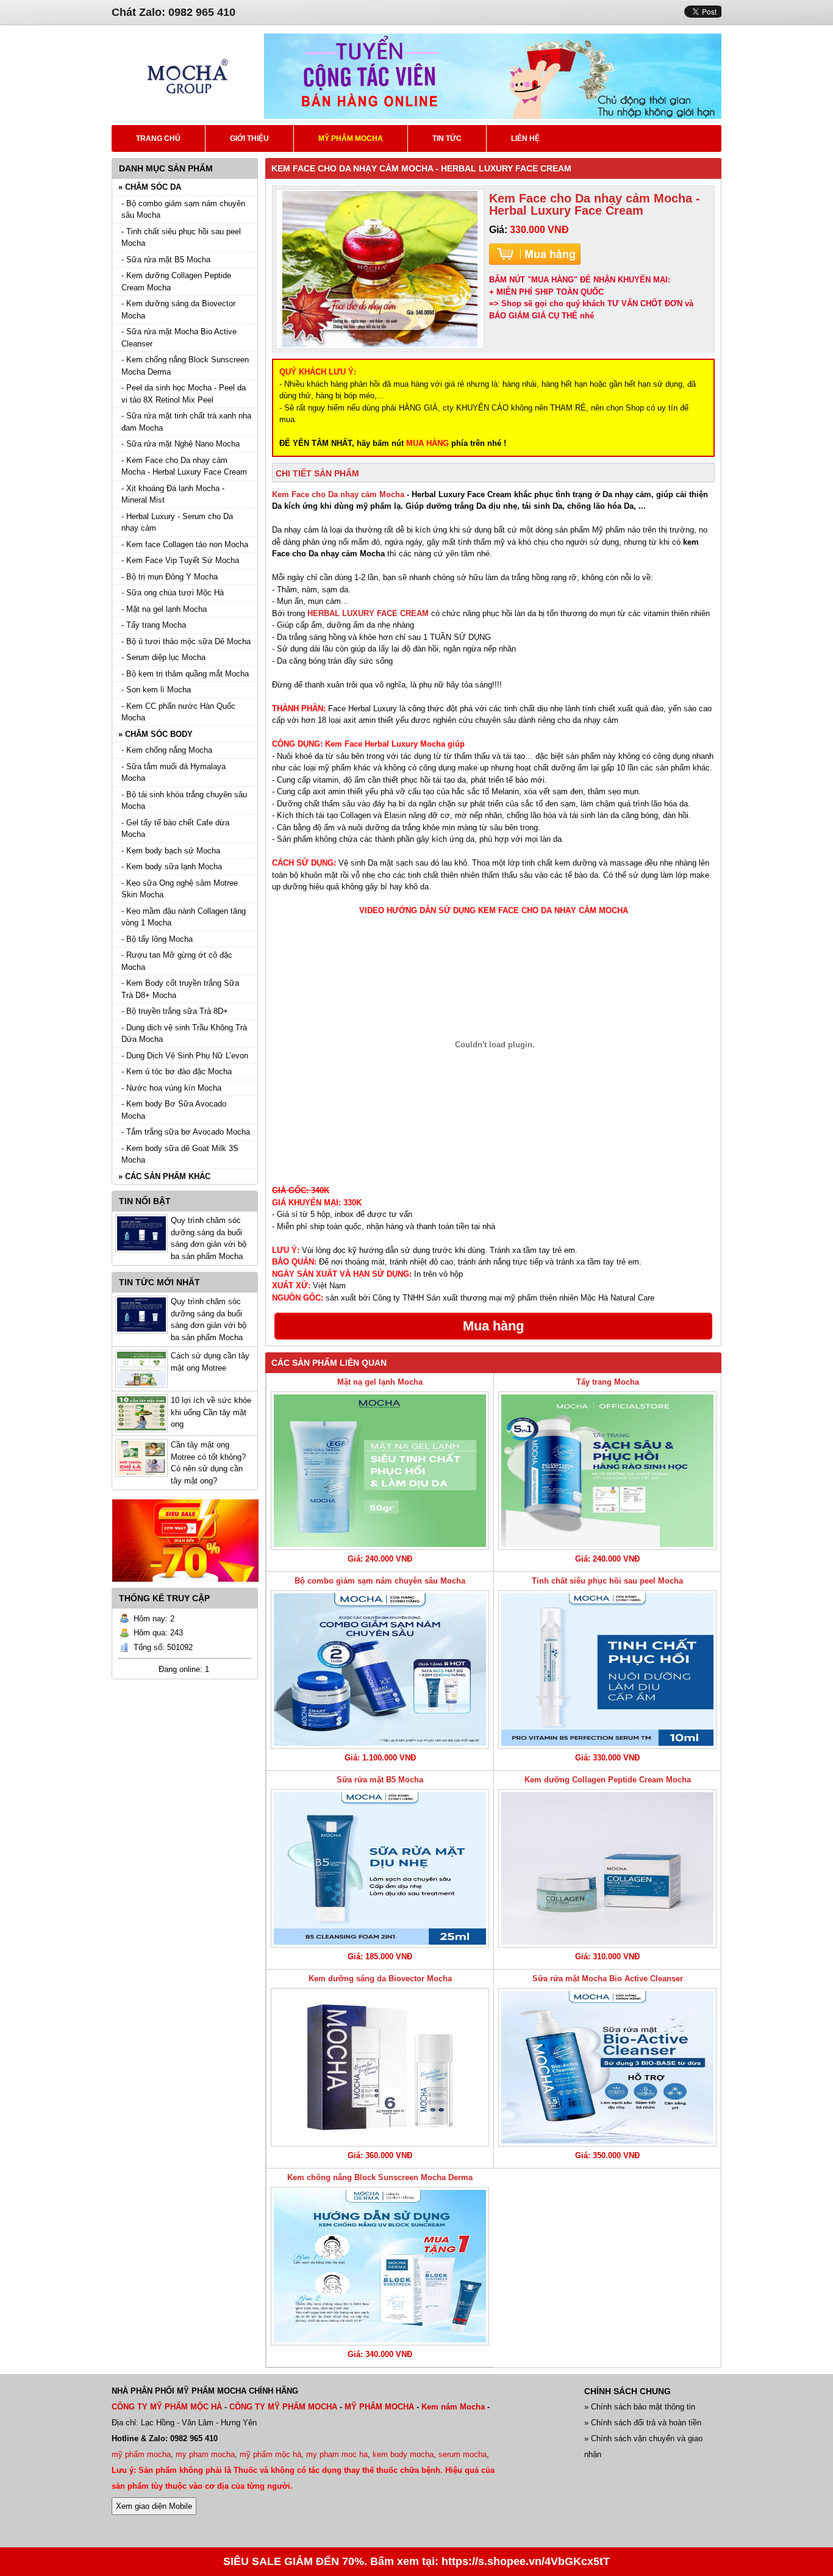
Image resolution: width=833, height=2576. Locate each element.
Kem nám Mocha (453, 2407)
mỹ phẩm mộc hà (270, 2454)
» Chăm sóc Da (150, 187)
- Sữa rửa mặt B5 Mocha (166, 260)
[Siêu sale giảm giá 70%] (185, 1585)
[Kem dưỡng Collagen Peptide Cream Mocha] (607, 1868)
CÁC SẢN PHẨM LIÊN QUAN (329, 1363)
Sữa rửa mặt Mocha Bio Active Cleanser (608, 1979)
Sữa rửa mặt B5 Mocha (380, 1780)
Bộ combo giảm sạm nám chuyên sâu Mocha (380, 1581)
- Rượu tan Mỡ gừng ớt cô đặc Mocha (177, 961)
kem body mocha (403, 2454)
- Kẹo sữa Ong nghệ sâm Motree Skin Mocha (180, 889)
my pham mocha (205, 2454)
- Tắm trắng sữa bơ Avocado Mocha (186, 1132)
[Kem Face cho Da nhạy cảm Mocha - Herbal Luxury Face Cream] (380, 269)
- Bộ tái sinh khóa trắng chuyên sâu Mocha (184, 801)
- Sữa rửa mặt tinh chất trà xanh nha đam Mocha (186, 422)
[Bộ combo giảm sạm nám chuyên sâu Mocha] (380, 1670)
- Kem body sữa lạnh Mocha (172, 866)
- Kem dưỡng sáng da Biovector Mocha (178, 310)
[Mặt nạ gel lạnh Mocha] (380, 1471)
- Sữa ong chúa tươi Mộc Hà (173, 593)
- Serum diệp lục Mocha (163, 657)
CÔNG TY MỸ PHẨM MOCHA (283, 2407)
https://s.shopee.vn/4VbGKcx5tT (526, 2561)
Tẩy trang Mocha (608, 1382)
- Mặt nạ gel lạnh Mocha (164, 609)
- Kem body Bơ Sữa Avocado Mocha (174, 1110)
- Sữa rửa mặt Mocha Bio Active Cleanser (179, 338)
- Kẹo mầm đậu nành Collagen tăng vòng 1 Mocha (184, 917)
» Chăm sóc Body (156, 734)
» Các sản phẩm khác (164, 1176)
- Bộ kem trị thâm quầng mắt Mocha (185, 674)
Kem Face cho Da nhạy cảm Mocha (338, 494)
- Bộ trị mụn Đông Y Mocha (170, 577)
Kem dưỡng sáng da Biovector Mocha (380, 1979)
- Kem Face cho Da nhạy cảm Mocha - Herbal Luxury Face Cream (184, 466)
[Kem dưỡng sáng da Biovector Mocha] (380, 2067)
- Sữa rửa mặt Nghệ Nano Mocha (181, 444)
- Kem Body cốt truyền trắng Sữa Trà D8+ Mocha (180, 989)
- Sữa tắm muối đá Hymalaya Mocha (173, 773)
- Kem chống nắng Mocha (167, 750)
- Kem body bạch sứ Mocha (171, 851)
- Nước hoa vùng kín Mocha (171, 1088)
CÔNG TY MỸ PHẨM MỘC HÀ (167, 2407)
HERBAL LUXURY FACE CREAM (368, 613)
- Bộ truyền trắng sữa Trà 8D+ (175, 1011)
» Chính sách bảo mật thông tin (640, 2407)
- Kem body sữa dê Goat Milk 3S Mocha (180, 1154)
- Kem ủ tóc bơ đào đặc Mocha (177, 1071)
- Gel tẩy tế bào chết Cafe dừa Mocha (175, 829)
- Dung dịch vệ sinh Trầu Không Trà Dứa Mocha (184, 1034)
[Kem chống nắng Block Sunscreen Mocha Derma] (380, 2266)
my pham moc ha (337, 2454)
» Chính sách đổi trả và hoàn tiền (643, 2423)
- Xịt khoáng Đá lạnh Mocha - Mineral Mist (173, 494)
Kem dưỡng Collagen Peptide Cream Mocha (608, 1780)
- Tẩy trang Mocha (154, 625)
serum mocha (463, 2454)
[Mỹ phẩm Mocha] (188, 116)
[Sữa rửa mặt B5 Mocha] (380, 1868)
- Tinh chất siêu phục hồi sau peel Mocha (181, 238)
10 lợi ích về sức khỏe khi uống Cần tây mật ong (211, 1412)
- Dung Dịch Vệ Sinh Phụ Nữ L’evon (185, 1056)
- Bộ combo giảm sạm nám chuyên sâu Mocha (183, 210)
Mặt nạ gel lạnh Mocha (380, 1382)
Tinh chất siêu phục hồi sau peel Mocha (607, 1581)
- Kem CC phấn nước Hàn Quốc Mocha (178, 712)
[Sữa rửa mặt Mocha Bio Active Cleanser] (607, 2067)
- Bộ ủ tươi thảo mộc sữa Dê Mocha (186, 641)
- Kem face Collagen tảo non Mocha (185, 544)
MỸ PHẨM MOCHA (379, 2407)
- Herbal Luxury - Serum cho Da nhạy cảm (177, 522)
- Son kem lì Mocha (156, 690)
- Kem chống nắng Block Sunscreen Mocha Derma (185, 366)
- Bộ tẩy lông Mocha (157, 939)
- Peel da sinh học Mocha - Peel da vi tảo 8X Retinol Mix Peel (184, 394)
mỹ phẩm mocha (141, 2454)
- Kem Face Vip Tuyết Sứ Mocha (180, 560)
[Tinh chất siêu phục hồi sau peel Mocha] (607, 1670)
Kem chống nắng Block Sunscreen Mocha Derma (380, 2177)
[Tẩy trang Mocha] (607, 1471)
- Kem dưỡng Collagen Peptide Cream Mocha (176, 282)
